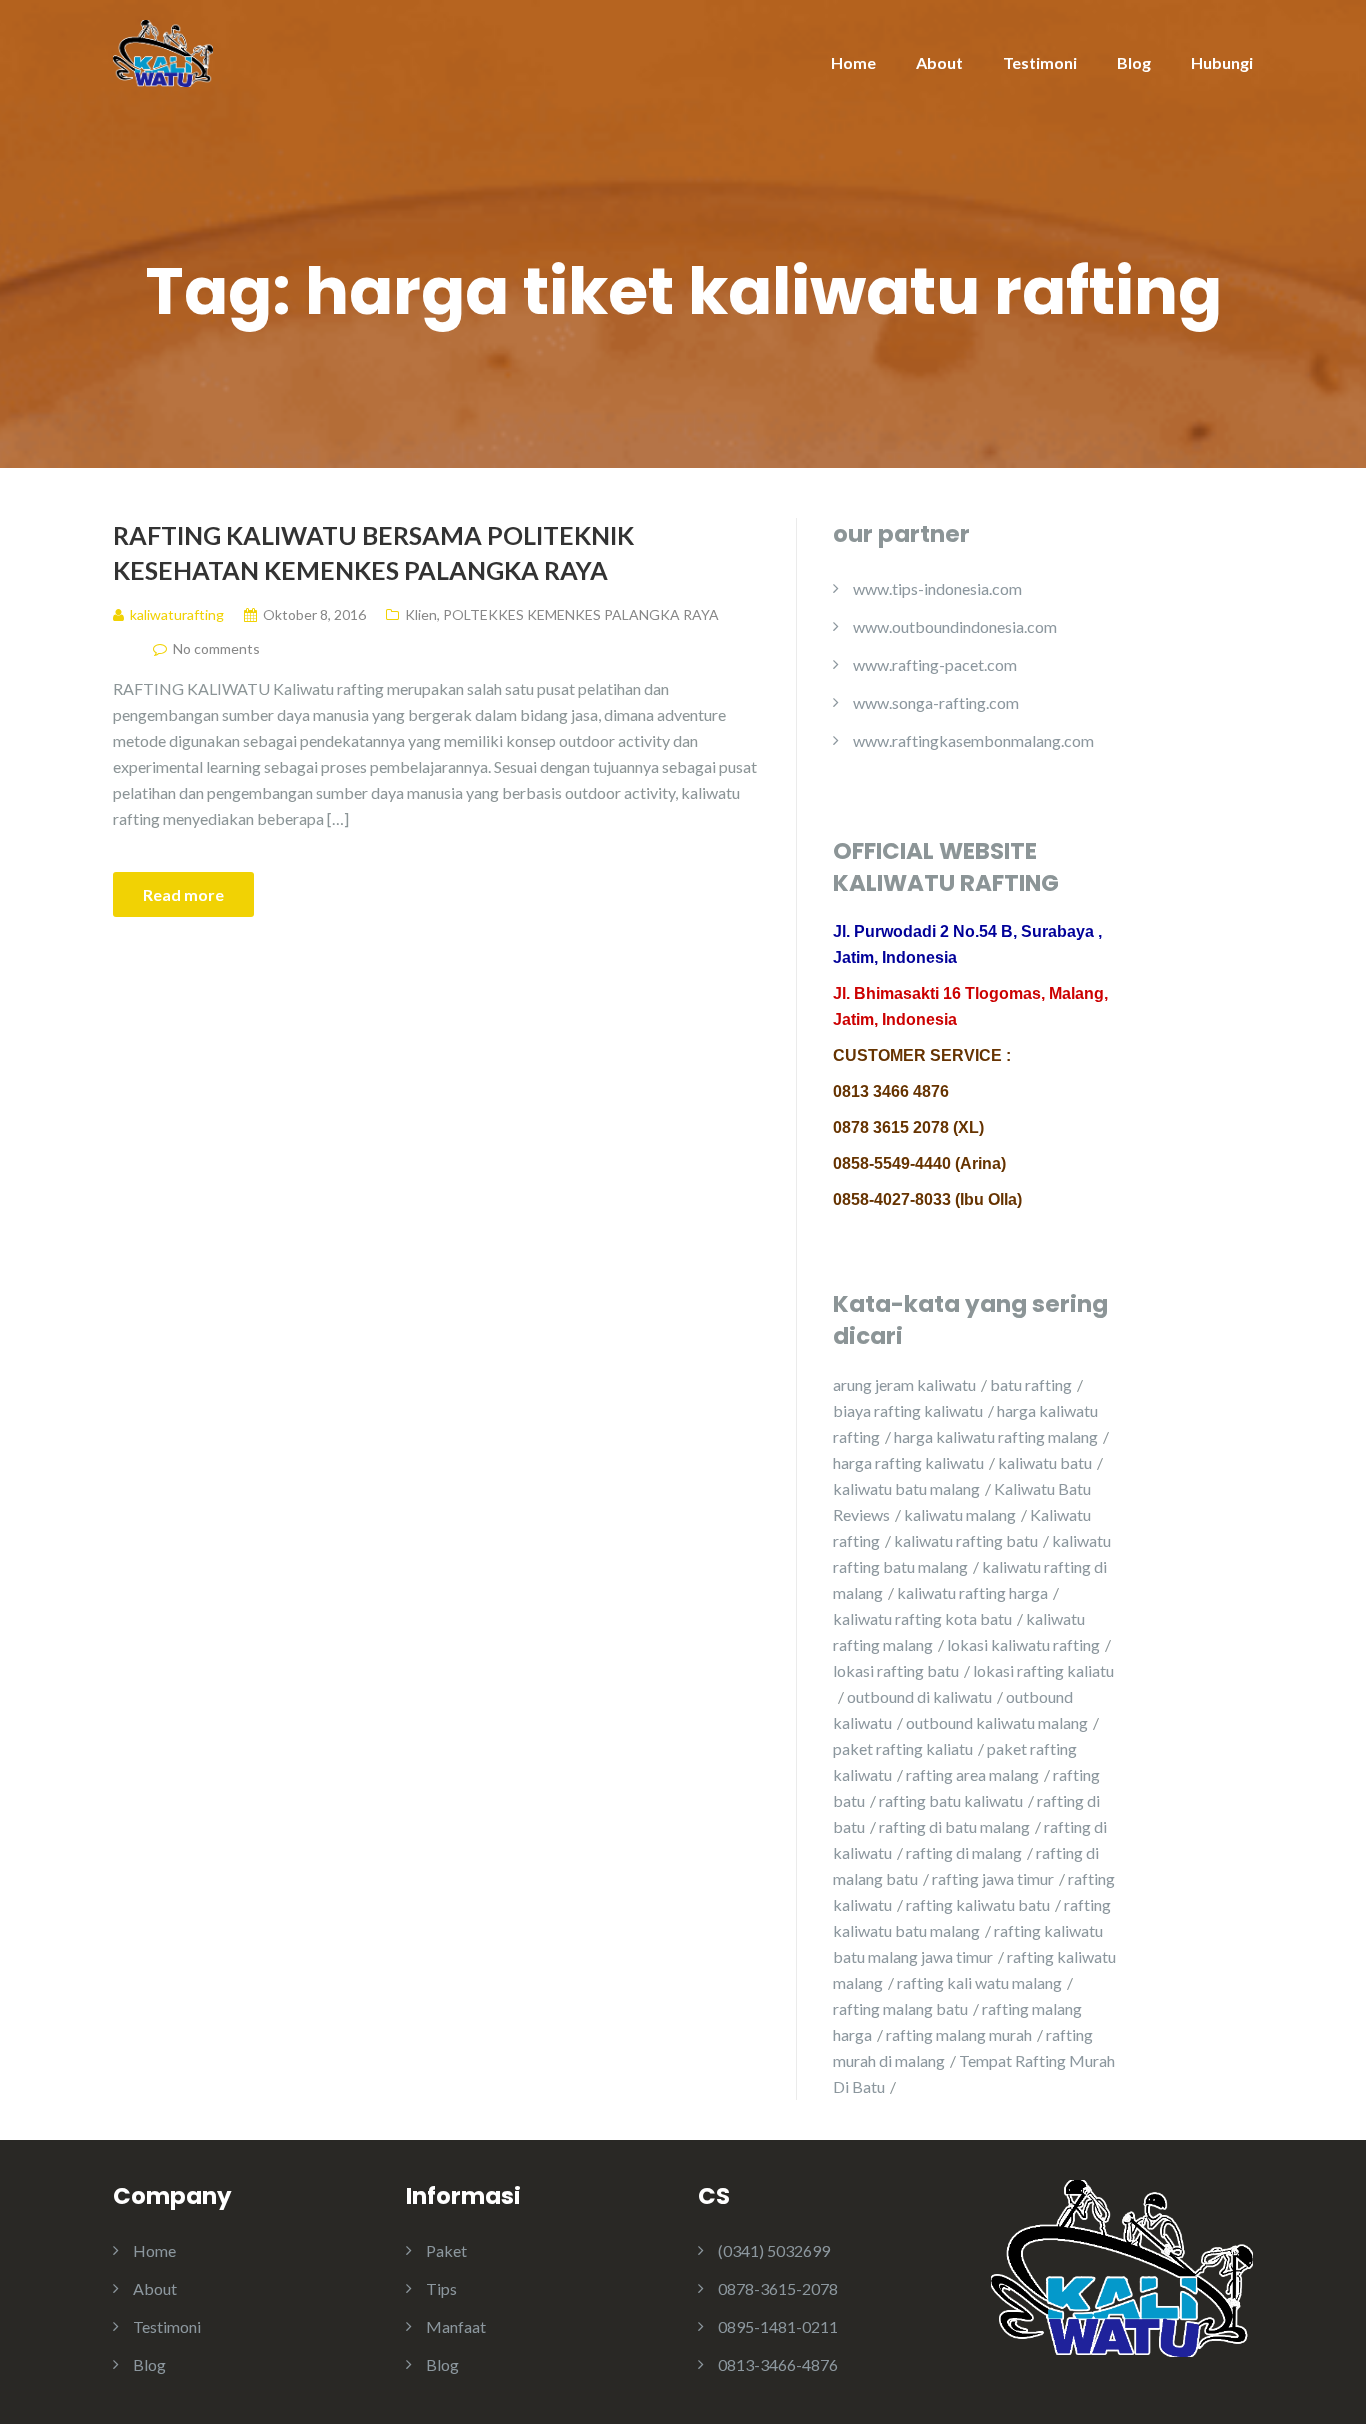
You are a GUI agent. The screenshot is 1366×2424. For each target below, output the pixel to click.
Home (853, 62)
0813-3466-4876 (778, 2364)
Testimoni (1040, 62)
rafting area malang (972, 1774)
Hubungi (1222, 62)
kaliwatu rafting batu (966, 1540)
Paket (446, 2250)
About (939, 62)
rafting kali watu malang (979, 1982)
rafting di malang (964, 1852)
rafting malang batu (900, 2008)
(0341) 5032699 (774, 2250)
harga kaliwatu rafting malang (996, 1436)
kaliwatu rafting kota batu (922, 1618)
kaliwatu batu (1045, 1462)
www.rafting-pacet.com (935, 664)
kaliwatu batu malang (906, 1488)
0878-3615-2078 (778, 2288)
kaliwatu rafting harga (972, 1592)
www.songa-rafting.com (936, 702)
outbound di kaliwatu (919, 1696)
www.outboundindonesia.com (955, 626)
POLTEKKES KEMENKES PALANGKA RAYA (581, 614)
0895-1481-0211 (778, 2326)
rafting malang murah (959, 2034)
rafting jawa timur (993, 1878)
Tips (441, 2288)
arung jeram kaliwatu (904, 1384)
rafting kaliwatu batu (978, 1904)
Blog (1134, 62)
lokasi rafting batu (896, 1670)
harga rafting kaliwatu (908, 1462)
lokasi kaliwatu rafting (1023, 1644)
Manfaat (456, 2326)
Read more (183, 894)
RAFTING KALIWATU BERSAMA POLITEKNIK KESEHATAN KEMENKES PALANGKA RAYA (373, 552)
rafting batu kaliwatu (951, 1800)
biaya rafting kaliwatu (908, 1410)
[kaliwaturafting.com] (163, 51)
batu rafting (1031, 1384)
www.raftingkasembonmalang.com (973, 740)
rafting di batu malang (954, 1826)
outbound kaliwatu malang (997, 1722)
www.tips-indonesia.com (937, 588)
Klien (421, 614)
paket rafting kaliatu (903, 1748)
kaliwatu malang (960, 1514)
